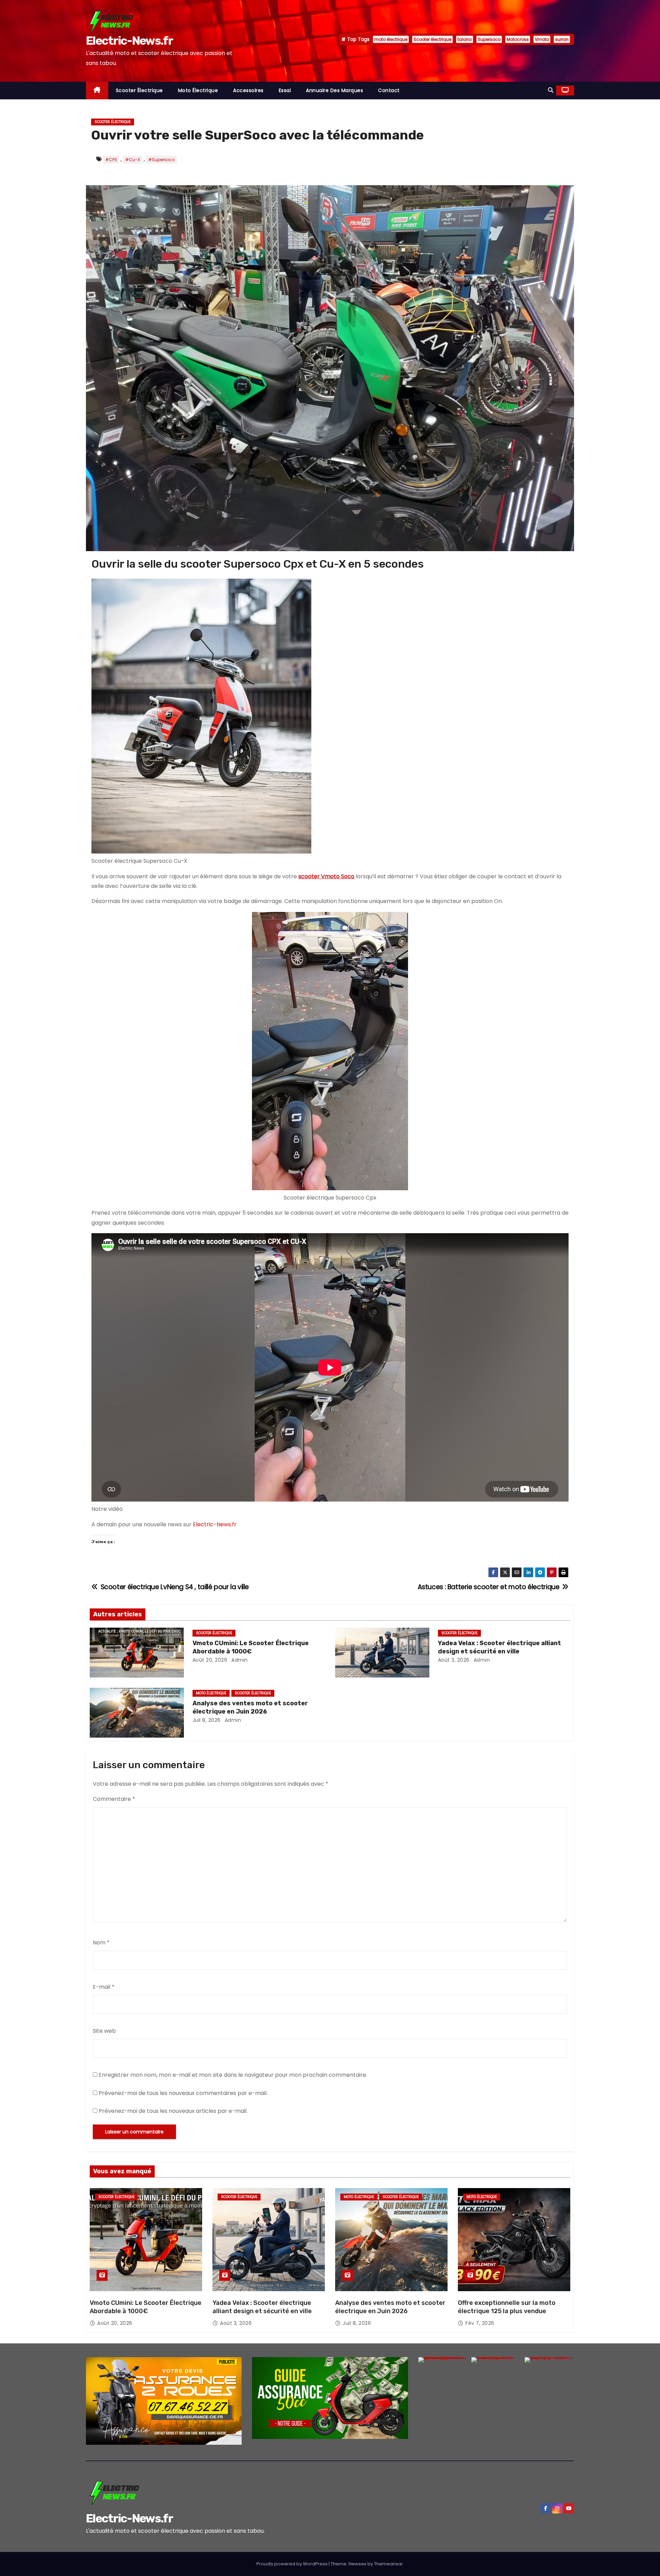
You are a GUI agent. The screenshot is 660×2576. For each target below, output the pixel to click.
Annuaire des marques (334, 90)
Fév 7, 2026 (480, 2323)
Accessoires (248, 90)
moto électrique (391, 39)
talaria (465, 39)
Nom (101, 1943)
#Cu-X (133, 160)
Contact (389, 90)
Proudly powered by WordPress (293, 2564)
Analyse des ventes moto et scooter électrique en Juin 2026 (250, 1707)
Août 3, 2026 (454, 1660)
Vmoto (542, 39)
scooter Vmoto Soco (326, 876)
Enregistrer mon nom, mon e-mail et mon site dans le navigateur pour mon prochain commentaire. (233, 2075)
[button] (551, 90)
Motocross (518, 39)
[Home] (97, 91)
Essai (285, 90)
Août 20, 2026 (210, 1660)
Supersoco (489, 39)
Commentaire (114, 1799)
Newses (357, 2564)
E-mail (104, 1987)
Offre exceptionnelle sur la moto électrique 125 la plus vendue (507, 2307)
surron (562, 39)
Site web (104, 2031)
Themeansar (388, 2564)
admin (239, 1660)
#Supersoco (161, 160)
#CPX (111, 160)
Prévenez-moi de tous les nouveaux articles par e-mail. (173, 2111)
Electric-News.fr (129, 41)
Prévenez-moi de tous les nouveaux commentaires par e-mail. (183, 2093)
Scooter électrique (432, 39)
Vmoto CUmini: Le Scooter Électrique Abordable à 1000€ (251, 1647)
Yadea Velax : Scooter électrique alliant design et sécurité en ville (499, 1647)
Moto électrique (198, 90)
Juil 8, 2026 (207, 1720)
